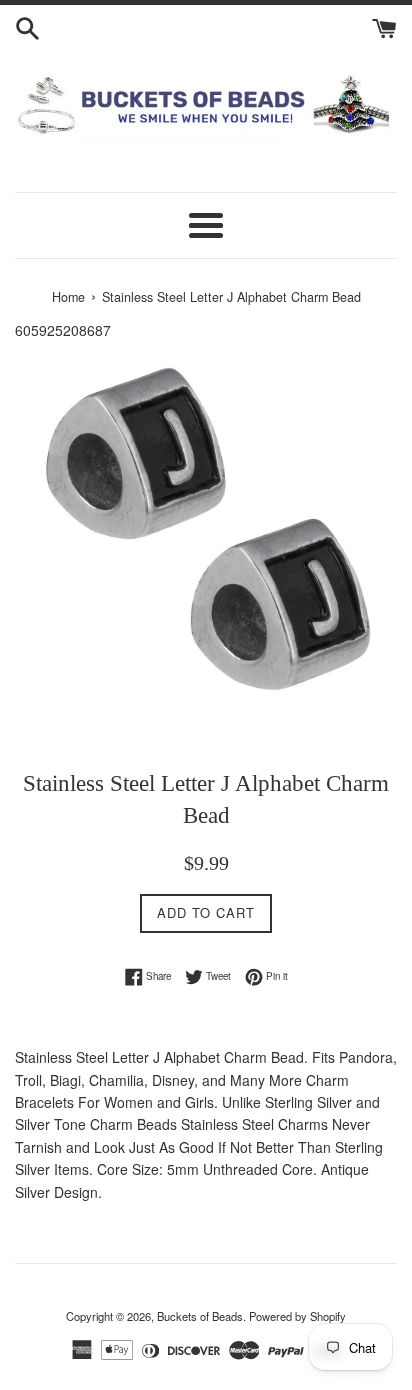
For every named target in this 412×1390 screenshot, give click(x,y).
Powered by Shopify (297, 1316)
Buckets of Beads (200, 1316)
